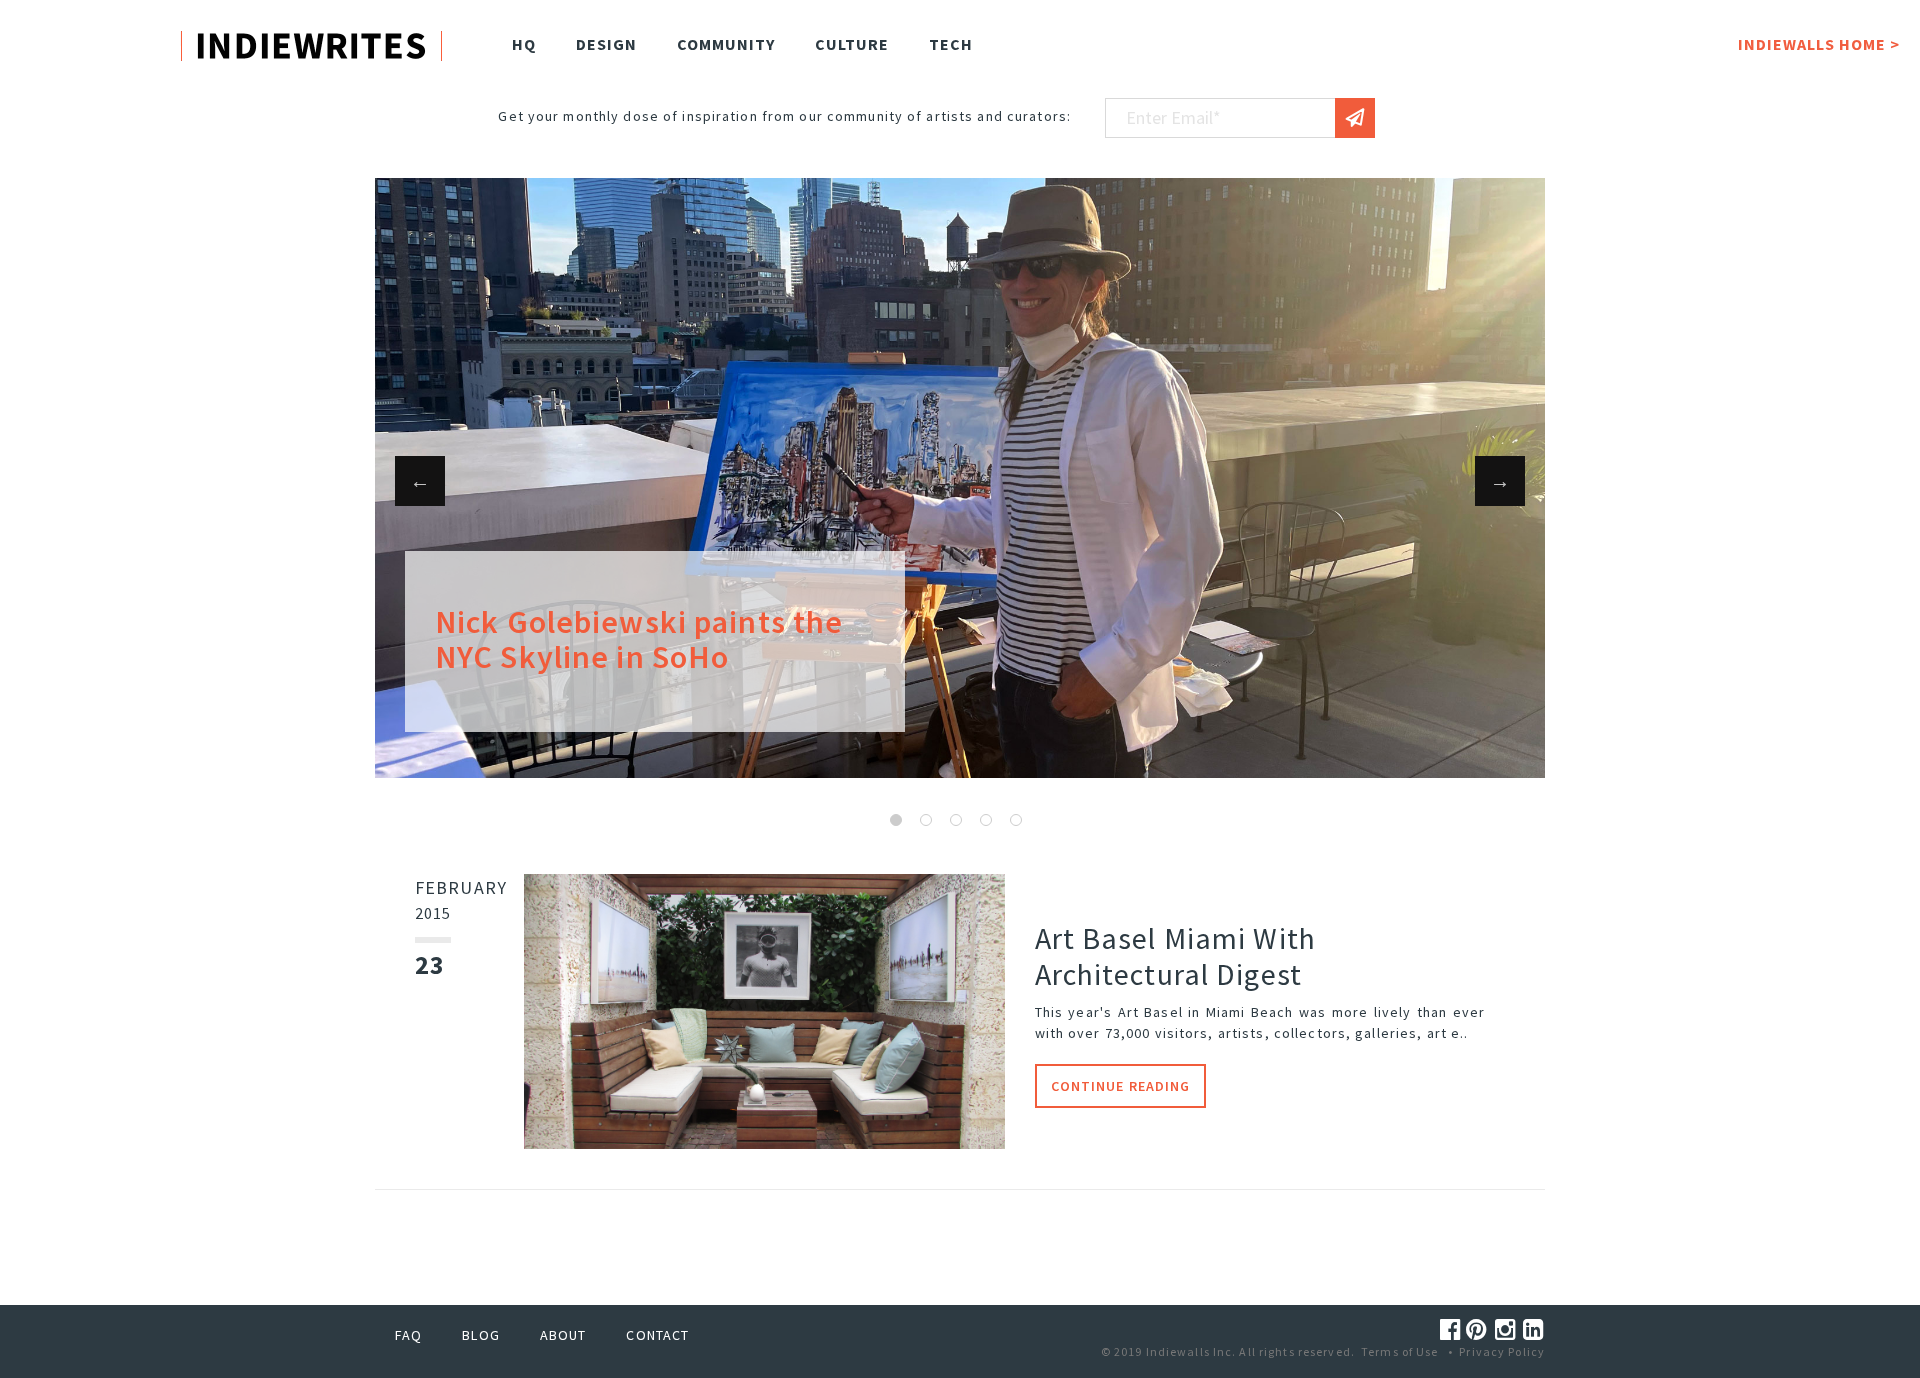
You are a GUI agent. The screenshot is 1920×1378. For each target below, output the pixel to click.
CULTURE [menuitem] (852, 44)
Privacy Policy (1502, 1351)
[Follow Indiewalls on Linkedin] (1534, 1329)
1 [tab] (896, 820)
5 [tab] (1016, 820)
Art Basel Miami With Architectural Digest (1175, 956)
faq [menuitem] (408, 1335)
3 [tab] (956, 820)
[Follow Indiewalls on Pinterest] (1480, 1329)
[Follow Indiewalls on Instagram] (1509, 1329)
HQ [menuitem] (524, 44)
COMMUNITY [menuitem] (726, 44)
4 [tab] (986, 820)
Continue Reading (1121, 1086)
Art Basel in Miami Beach (1206, 1012)
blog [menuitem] (480, 1335)
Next (1500, 481)
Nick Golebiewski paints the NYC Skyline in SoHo (639, 639)
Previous (420, 481)
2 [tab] (926, 820)
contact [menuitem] (657, 1335)
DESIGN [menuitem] (606, 44)
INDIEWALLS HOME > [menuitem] (1819, 44)
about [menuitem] (563, 1335)
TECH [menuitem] (951, 44)
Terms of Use (1399, 1351)
